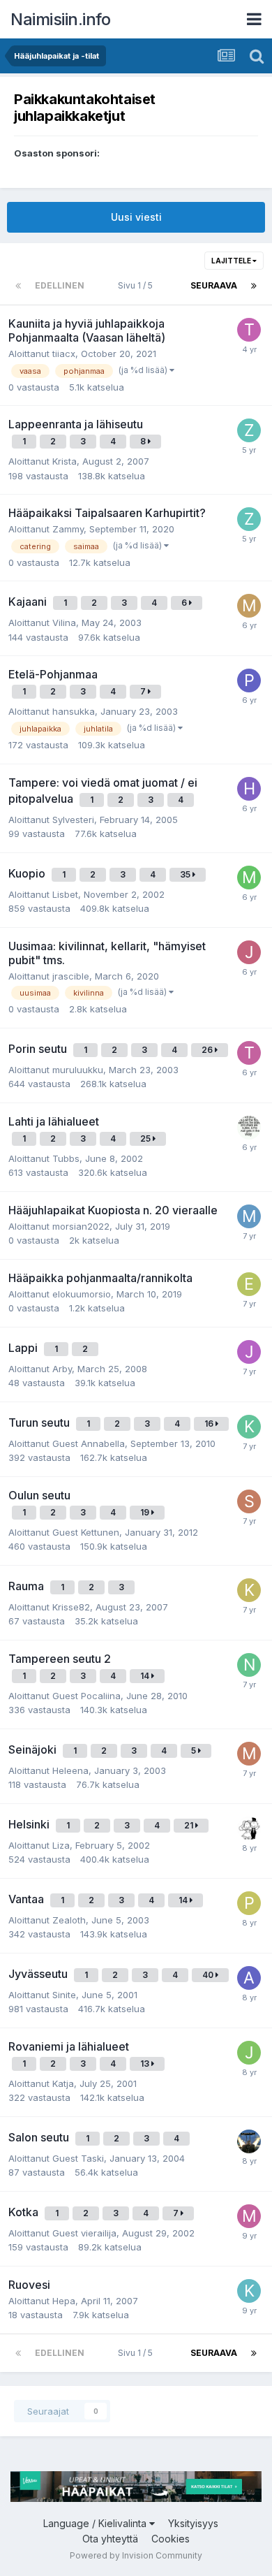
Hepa (64, 2301)
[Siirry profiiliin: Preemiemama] (249, 681)
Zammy (68, 529)
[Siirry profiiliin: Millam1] (249, 606)
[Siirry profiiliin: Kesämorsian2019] (249, 1590)
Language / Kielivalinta (96, 2523)
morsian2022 (81, 1226)
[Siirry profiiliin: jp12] (249, 1352)
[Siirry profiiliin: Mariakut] (249, 878)
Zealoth (69, 1920)
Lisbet (65, 894)
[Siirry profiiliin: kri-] (249, 2291)
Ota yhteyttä (110, 2539)
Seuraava (214, 285)
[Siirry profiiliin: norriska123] (249, 1665)
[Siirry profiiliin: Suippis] (249, 1501)
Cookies (171, 2539)
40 (209, 1975)
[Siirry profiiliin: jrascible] (249, 952)
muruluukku (78, 1070)
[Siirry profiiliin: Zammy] (249, 430)
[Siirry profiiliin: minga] (249, 1128)
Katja (63, 2083)
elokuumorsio (82, 1294)
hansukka (74, 711)
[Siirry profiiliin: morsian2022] (249, 1216)
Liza (61, 1845)
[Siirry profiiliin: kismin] (249, 1427)
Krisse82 (71, 1607)
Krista (65, 461)
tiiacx (64, 354)
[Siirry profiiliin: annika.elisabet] (249, 1978)
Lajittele (232, 261)
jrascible (71, 976)
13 (146, 2064)
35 (186, 874)
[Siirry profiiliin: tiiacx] (249, 330)
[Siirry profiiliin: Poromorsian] (249, 1903)
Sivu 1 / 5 (137, 285)
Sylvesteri (73, 820)
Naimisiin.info (60, 19)
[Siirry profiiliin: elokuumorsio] (249, 1284)
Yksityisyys (193, 2523)
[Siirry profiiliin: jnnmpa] (249, 2141)
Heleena (70, 1770)
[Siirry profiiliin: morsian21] (249, 1754)
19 (146, 1512)
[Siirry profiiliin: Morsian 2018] (249, 2216)
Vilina (64, 623)
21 (190, 1825)
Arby (62, 1369)
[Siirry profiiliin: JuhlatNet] (249, 2053)
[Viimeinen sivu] (254, 286)
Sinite (64, 1995)
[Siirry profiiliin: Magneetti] (249, 1828)
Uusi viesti (136, 217)
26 (208, 1050)
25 (146, 1138)
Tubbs (66, 1158)
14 (146, 1676)
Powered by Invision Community (136, 2555)
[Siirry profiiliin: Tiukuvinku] (249, 1053)
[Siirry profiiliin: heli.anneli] (249, 789)
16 (210, 1424)
